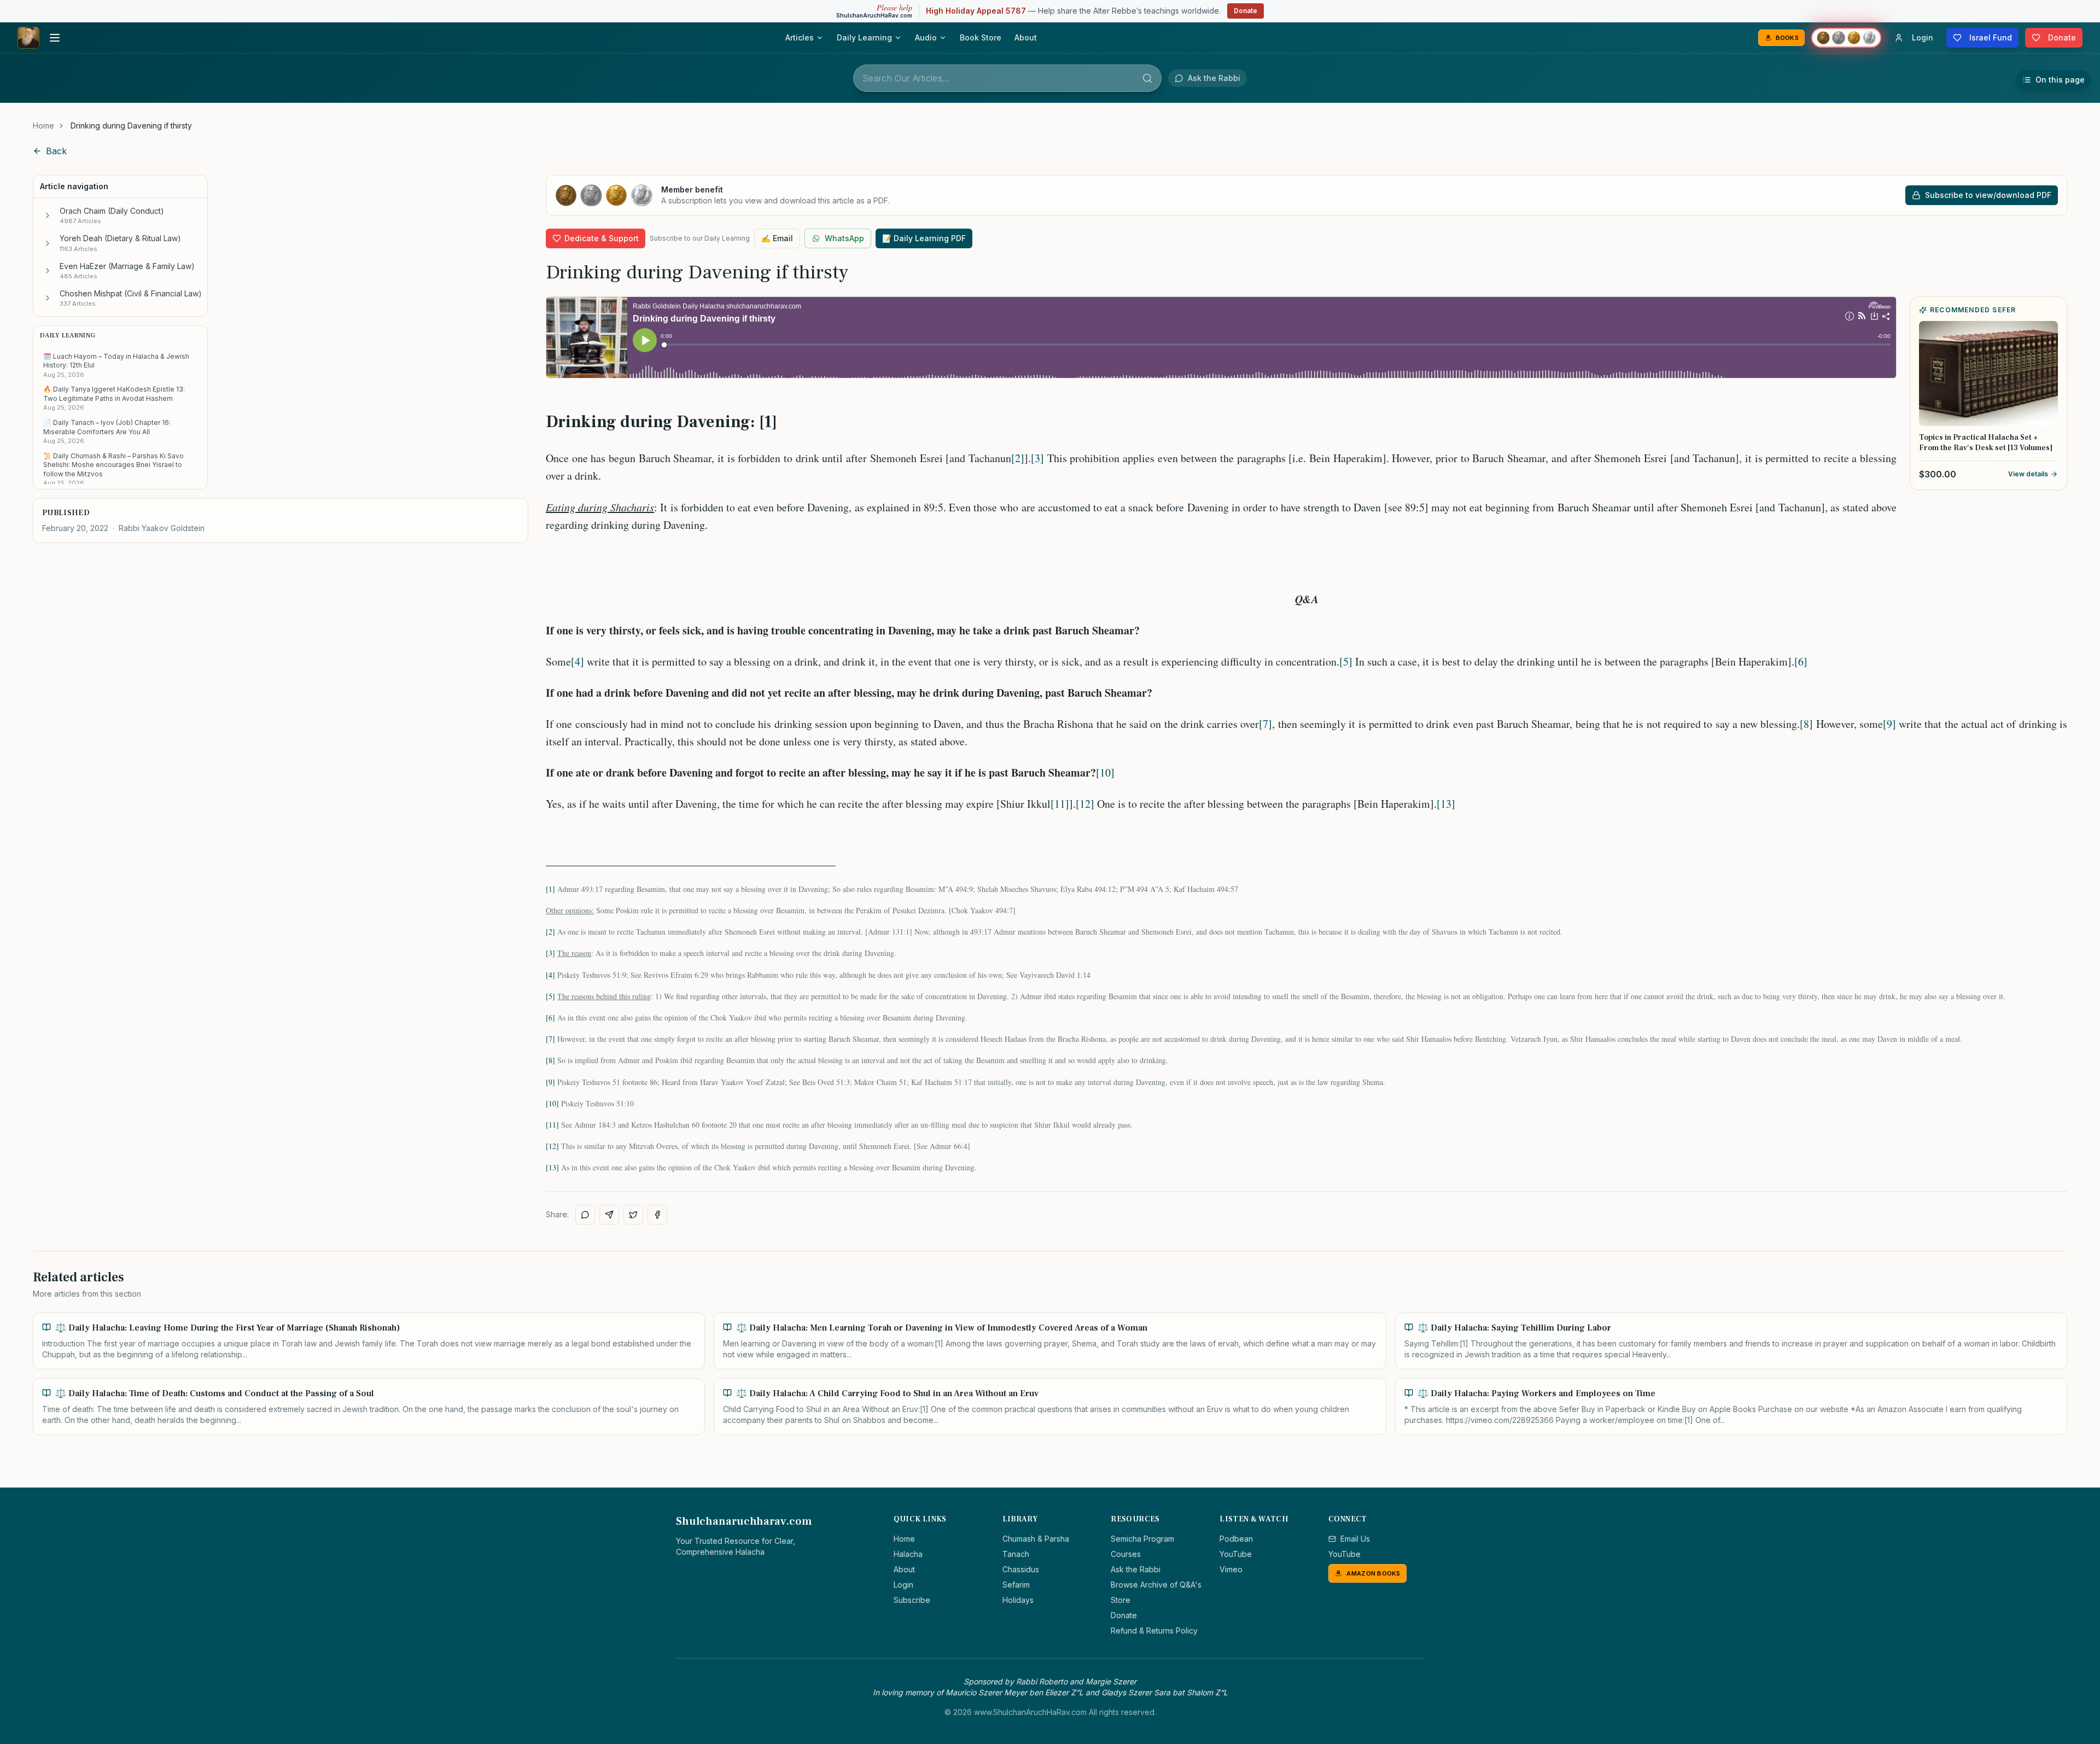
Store (1121, 1600)
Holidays (1018, 1600)
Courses (1126, 1554)
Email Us (1355, 1539)
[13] (1446, 804)
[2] (1018, 458)
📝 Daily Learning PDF (924, 238)
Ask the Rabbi (1136, 1569)
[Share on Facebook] (657, 1215)
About (1026, 37)
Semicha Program (1142, 1539)
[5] (1346, 661)
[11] (1060, 804)
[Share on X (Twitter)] (633, 1215)
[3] (1037, 458)
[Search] (1147, 78)
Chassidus (1021, 1569)
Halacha (908, 1554)
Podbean (1236, 1539)
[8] (1806, 724)
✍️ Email (777, 238)
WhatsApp (844, 238)
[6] (1801, 661)
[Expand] (48, 215)
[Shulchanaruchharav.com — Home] (28, 38)
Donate (1246, 11)
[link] (131, 126)
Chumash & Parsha (1036, 1539)
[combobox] (1007, 78)
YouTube (1236, 1554)
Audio (926, 37)
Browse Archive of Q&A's (1156, 1585)
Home (43, 126)
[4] (577, 661)
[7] (1265, 724)
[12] (1085, 804)
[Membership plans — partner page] (1846, 38)
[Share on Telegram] (609, 1215)
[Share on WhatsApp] (585, 1215)
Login (903, 1585)
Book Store (981, 37)
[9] (1889, 724)
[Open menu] (55, 38)
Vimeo (1231, 1569)
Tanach (1016, 1554)
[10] (1105, 772)
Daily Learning (864, 37)
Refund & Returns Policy (1154, 1631)
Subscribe (912, 1600)
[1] (550, 889)
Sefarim (1016, 1585)
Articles (800, 37)
